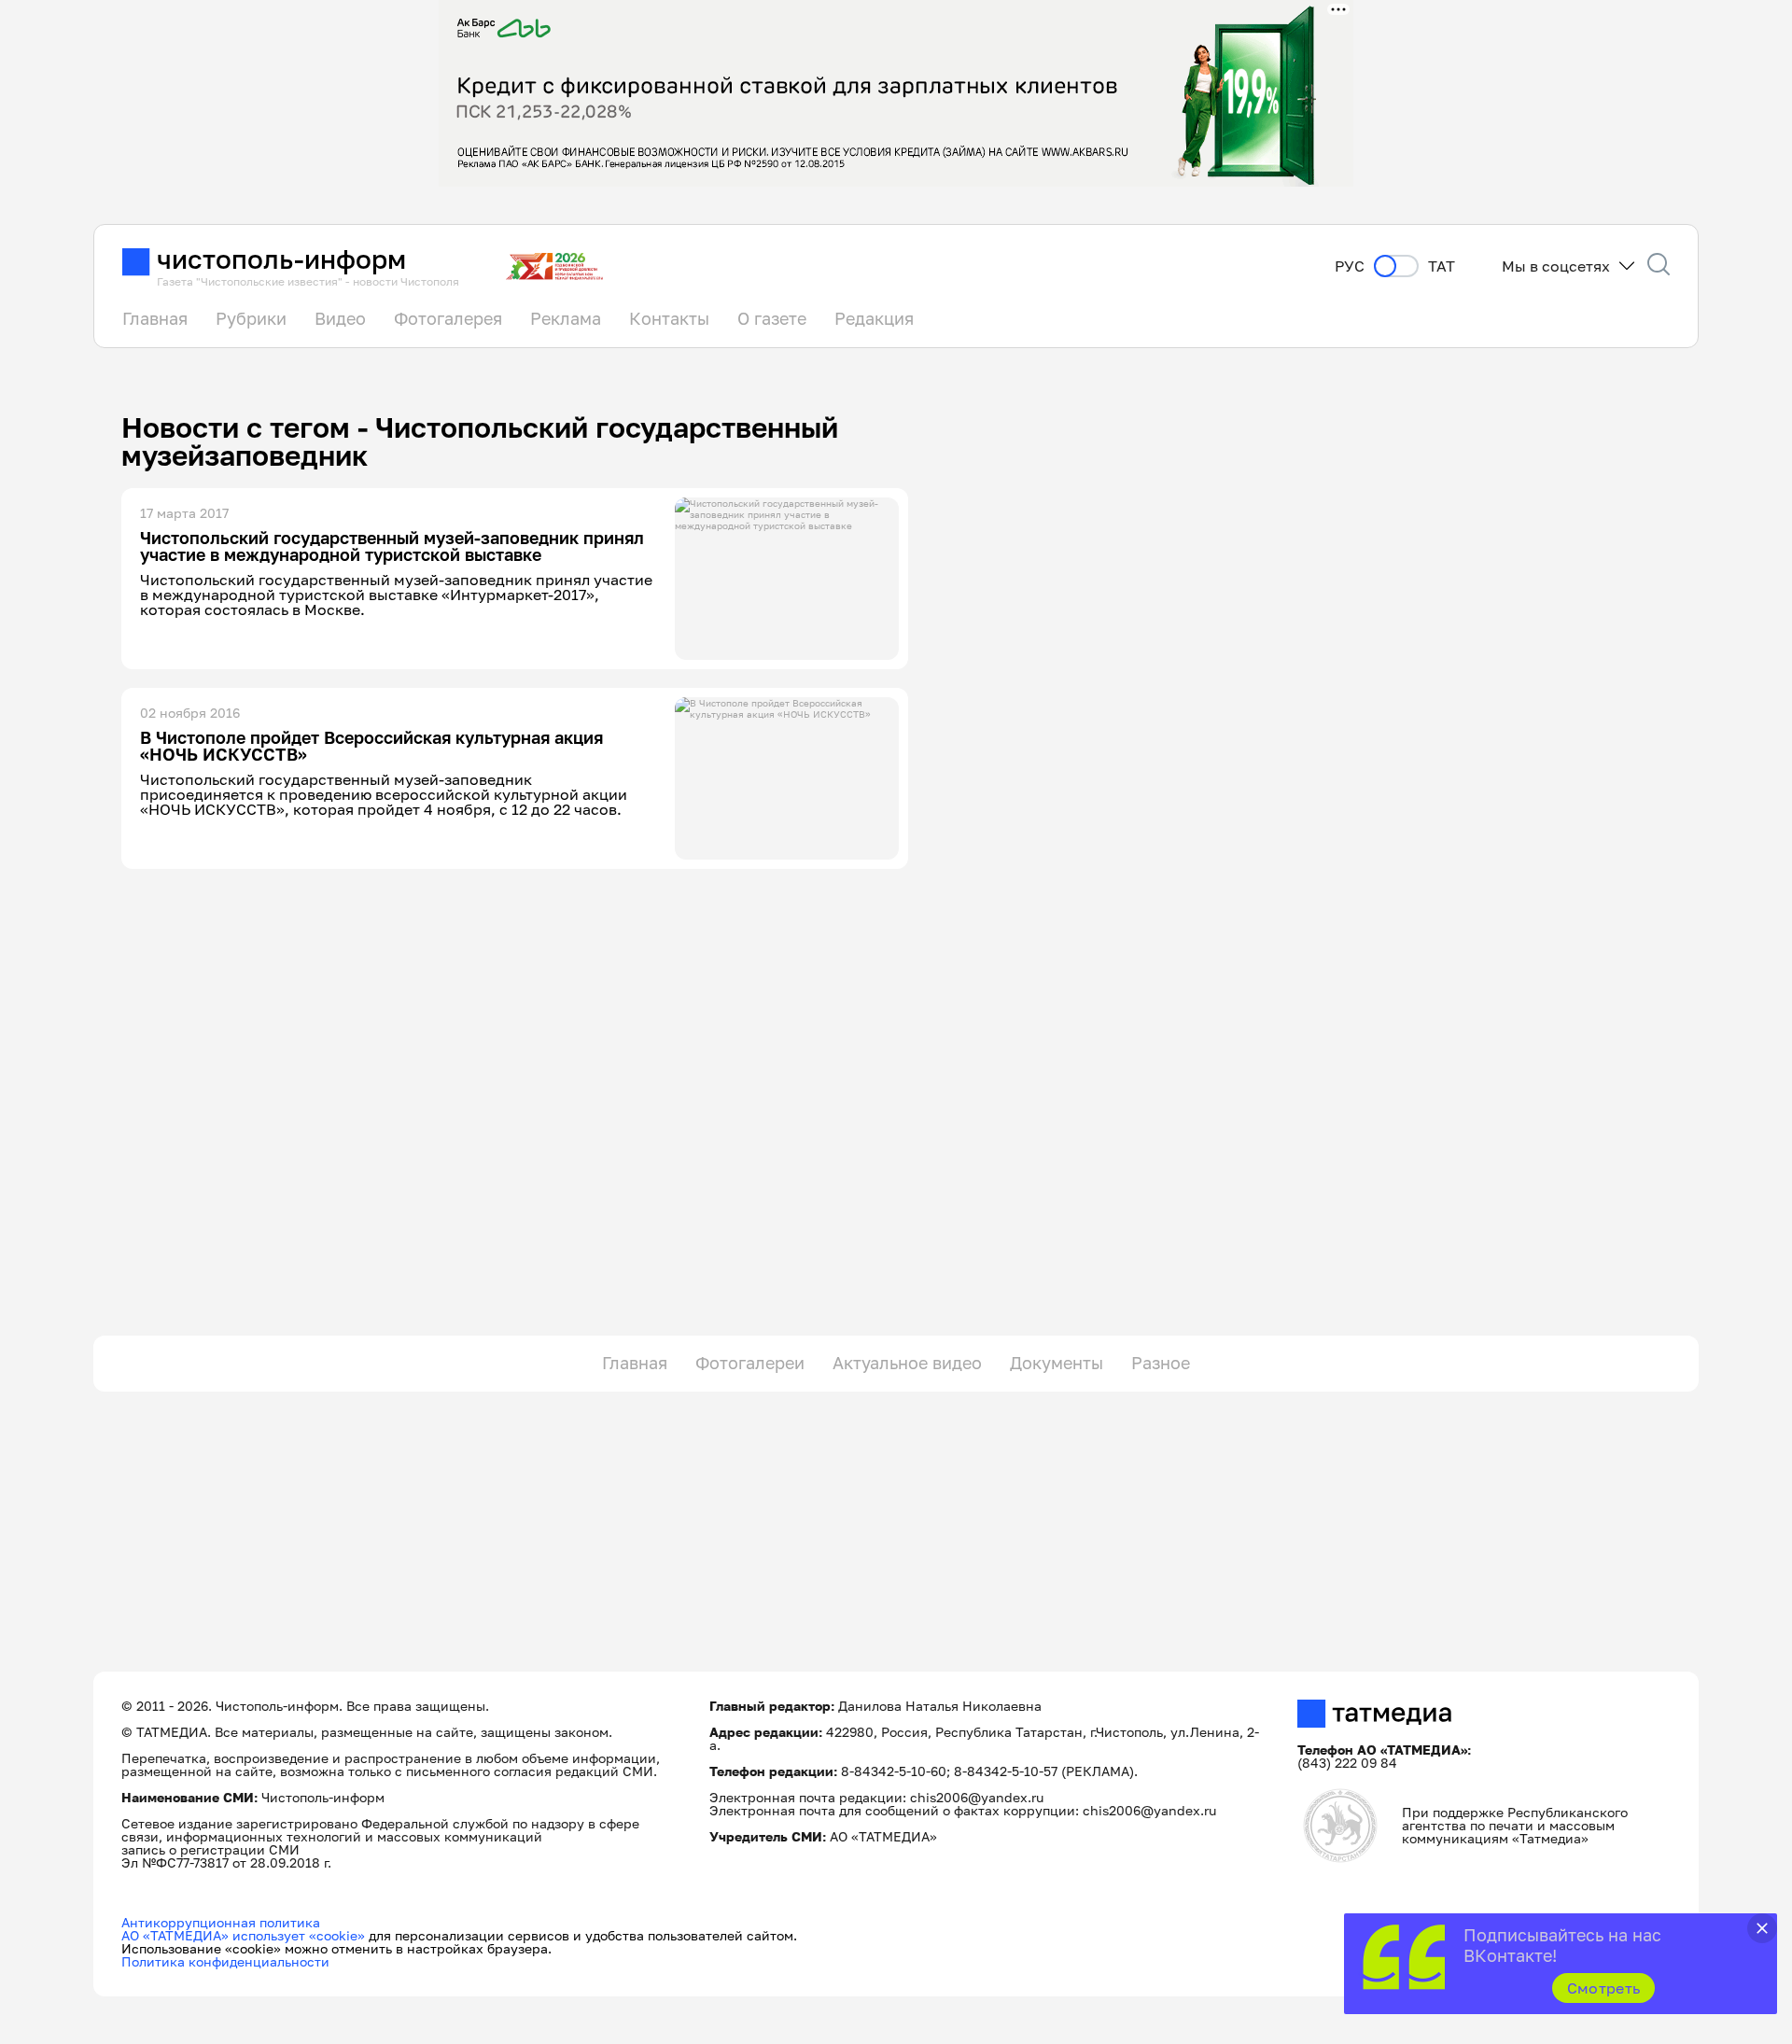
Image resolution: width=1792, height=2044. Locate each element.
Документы (1057, 1363)
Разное (1161, 1363)
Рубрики (251, 318)
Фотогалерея (448, 318)
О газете (772, 318)
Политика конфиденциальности (225, 1961)
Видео (340, 318)
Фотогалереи (750, 1363)
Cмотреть (1604, 1988)
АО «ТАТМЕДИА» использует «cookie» (243, 1935)
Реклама (566, 318)
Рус (1350, 266)
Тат (1442, 266)
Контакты (669, 318)
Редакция (874, 318)
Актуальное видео (907, 1363)
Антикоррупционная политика (221, 1922)
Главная (155, 318)
